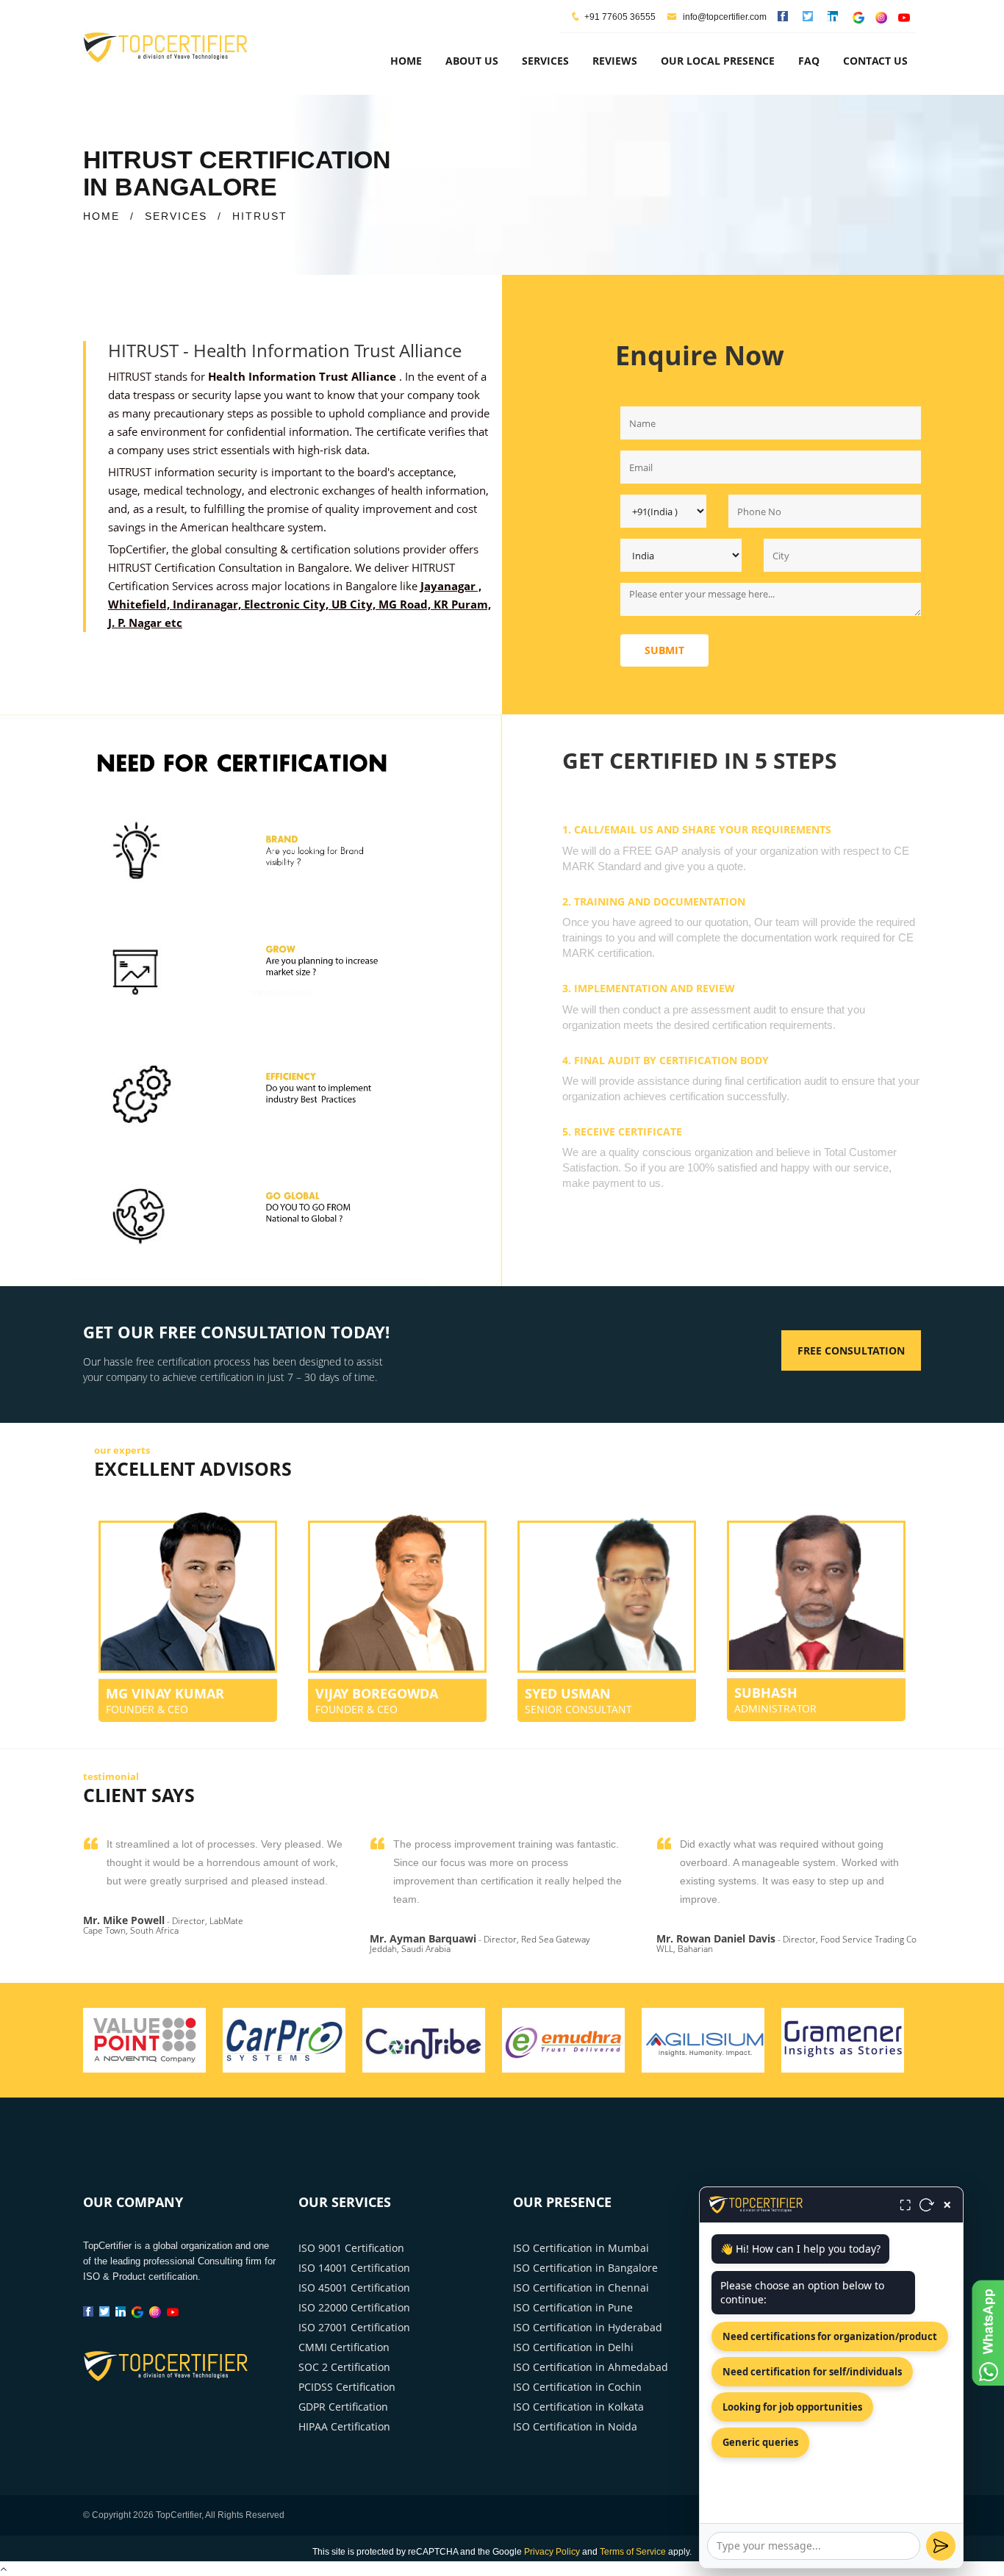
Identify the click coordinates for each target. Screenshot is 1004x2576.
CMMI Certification (344, 2347)
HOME (101, 216)
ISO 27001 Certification (354, 2327)
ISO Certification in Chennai (581, 2288)
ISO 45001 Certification (354, 2288)
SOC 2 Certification (344, 2367)
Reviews (615, 61)
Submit (664, 650)
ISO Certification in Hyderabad (588, 2327)
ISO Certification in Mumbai (581, 2248)
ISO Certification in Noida (575, 2426)
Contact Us (875, 61)
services (545, 61)
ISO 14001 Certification (354, 2268)
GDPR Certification (343, 2407)
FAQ (809, 61)
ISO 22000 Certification (354, 2307)
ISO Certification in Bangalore (585, 2268)
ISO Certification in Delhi (573, 2347)
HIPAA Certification (344, 2426)
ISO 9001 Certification (351, 2248)
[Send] (941, 2546)
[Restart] (927, 2205)
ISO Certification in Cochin (577, 2387)
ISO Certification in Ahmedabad (591, 2367)
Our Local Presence (718, 61)
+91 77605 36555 (620, 17)
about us (472, 61)
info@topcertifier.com (724, 17)
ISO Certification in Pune (573, 2307)
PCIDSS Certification (347, 2387)
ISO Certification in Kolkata (578, 2407)
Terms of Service (633, 2552)
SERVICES (176, 216)
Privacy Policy (552, 2552)
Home (406, 61)
